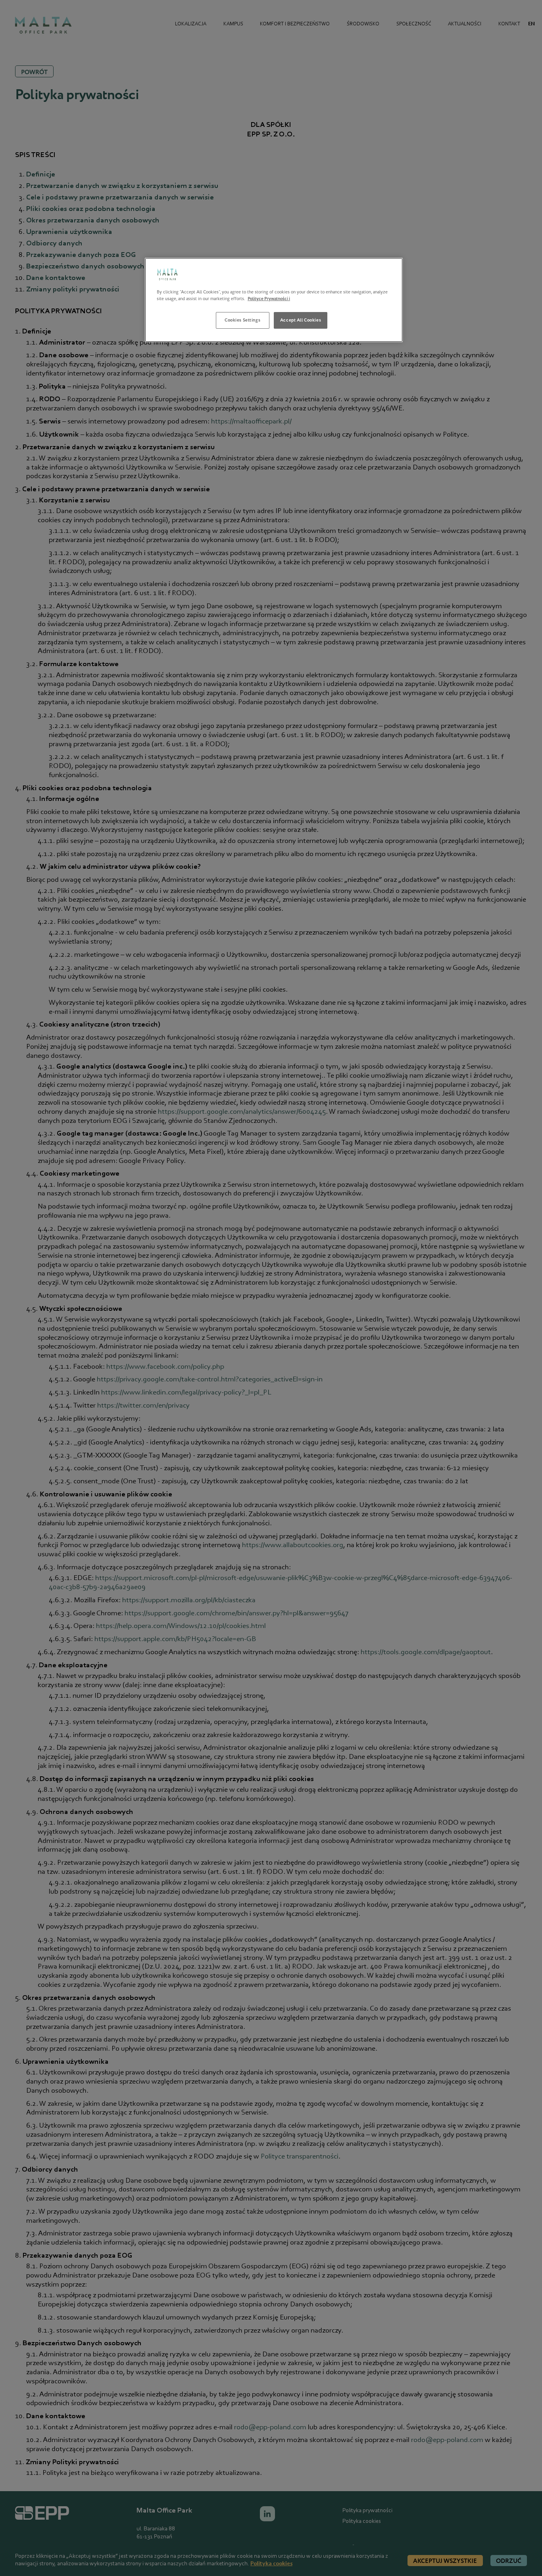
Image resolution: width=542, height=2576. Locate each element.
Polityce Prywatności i (269, 299)
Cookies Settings (242, 320)
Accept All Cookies (301, 320)
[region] (274, 300)
